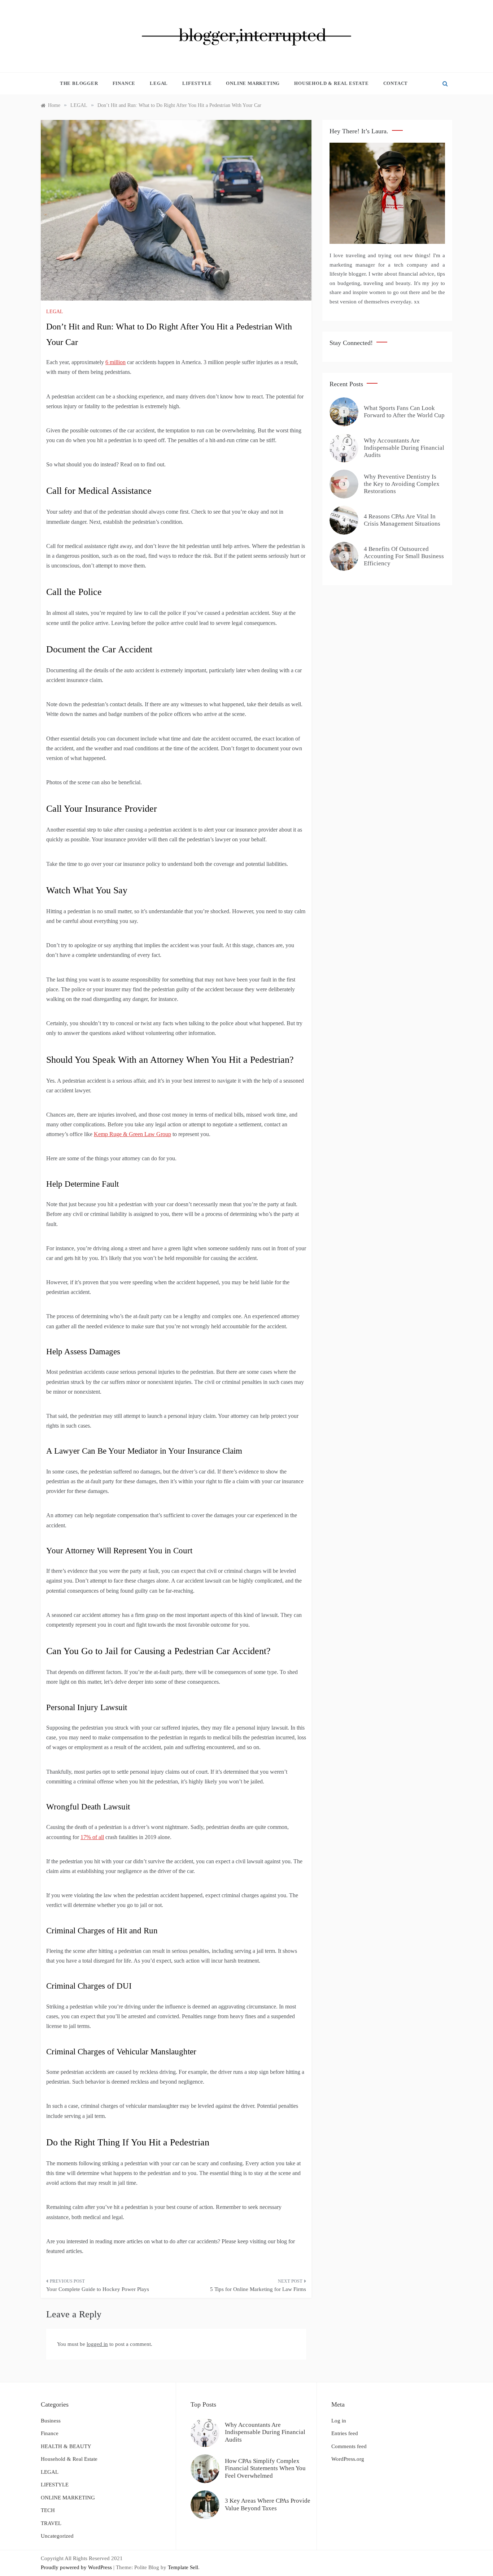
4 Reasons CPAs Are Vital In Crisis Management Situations (402, 520)
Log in (339, 2421)
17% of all (92, 1837)
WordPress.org (348, 2459)
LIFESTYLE (197, 83)
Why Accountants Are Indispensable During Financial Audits (404, 448)
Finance (124, 83)
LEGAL (159, 83)
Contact (396, 83)
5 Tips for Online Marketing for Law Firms (258, 2289)
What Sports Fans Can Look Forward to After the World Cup (404, 412)
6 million (115, 362)
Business (51, 2421)
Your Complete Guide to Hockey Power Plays (98, 2289)
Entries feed (345, 2433)
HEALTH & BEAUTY (66, 2446)
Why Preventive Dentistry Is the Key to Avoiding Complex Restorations (402, 484)
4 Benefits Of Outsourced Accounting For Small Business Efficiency (404, 556)
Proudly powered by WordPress (77, 2567)
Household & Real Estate (331, 83)
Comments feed (349, 2446)
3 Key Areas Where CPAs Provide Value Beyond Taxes (268, 2504)
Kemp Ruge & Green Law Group (132, 1134)
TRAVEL (51, 2523)
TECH (48, 2510)
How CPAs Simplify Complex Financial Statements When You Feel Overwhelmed (265, 2468)
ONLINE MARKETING (253, 83)
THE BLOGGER (79, 83)
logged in (97, 2344)
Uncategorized (57, 2536)
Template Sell (183, 2567)
